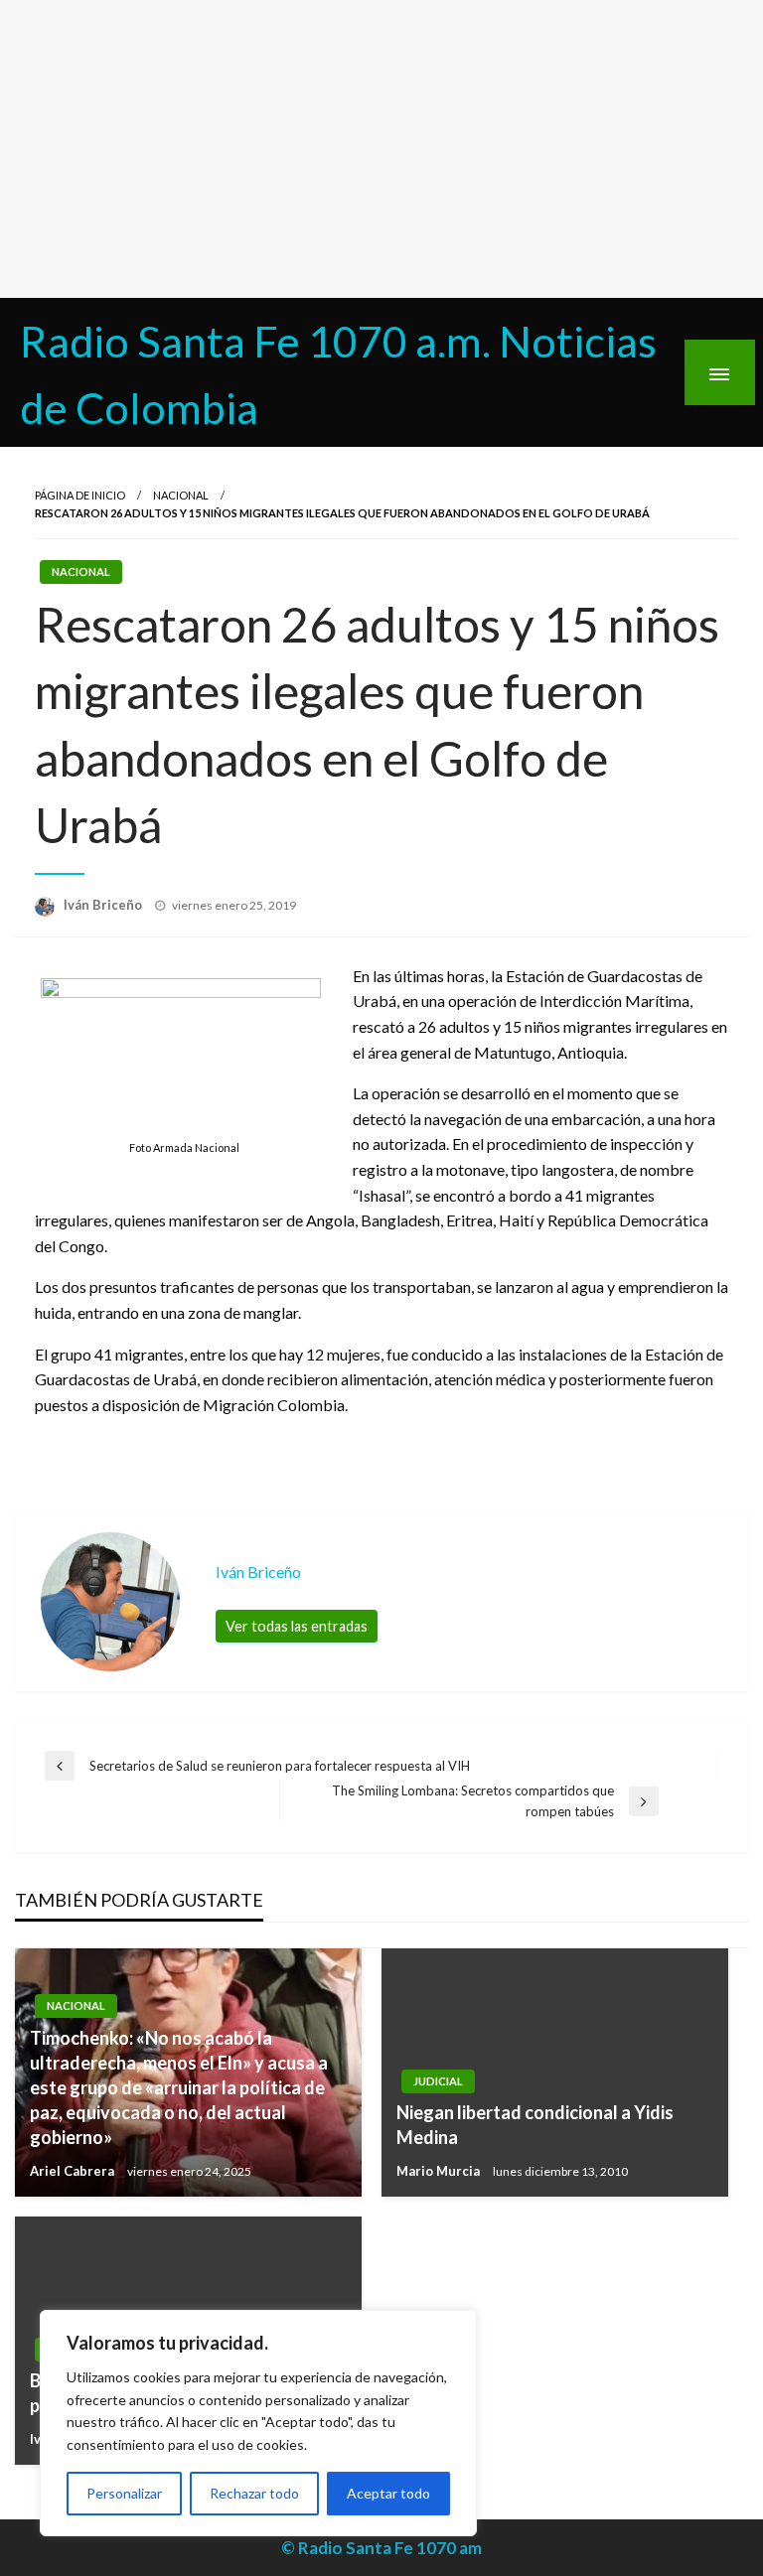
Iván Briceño (104, 905)
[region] (258, 2423)
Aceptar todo (388, 2493)
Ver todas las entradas (297, 1626)
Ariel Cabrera (74, 2171)
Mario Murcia (440, 2171)
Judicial (438, 2081)
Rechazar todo (254, 2493)
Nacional (181, 495)
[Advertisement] (381, 149)
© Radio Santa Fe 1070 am (381, 2548)
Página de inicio (80, 495)
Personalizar (124, 2493)
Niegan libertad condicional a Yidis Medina (535, 2125)
